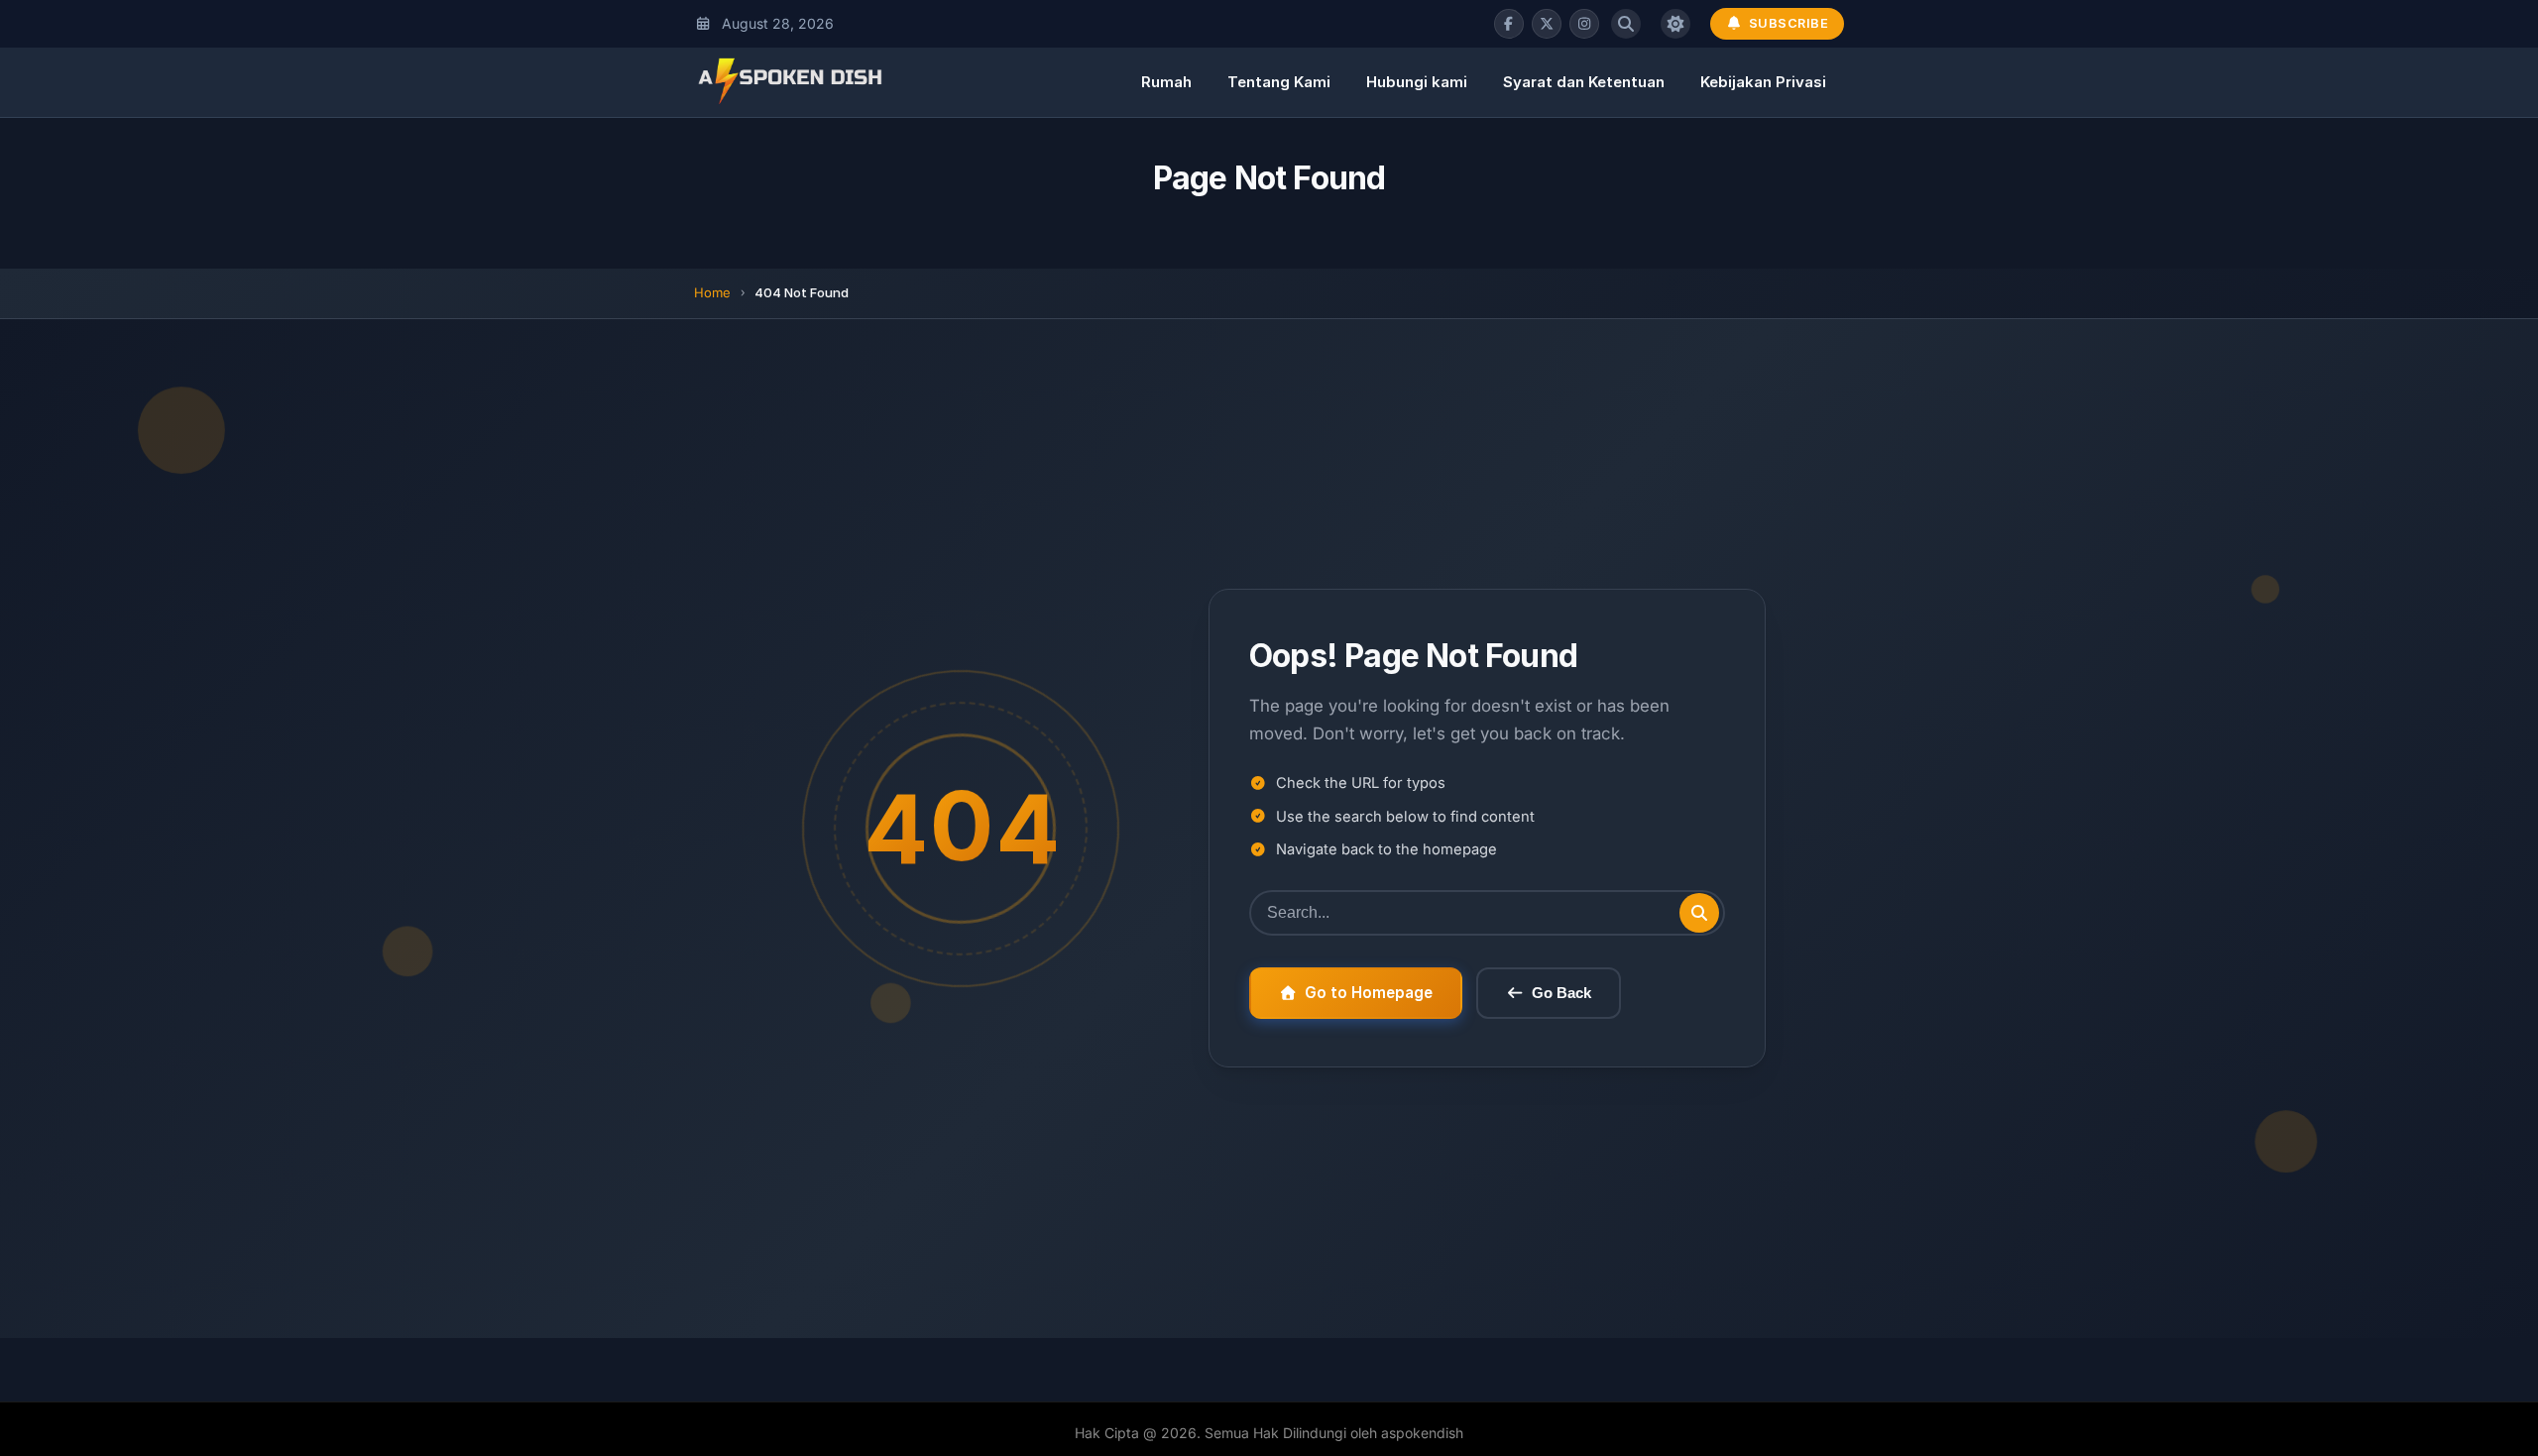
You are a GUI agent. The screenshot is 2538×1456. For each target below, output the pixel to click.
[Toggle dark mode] (1675, 24)
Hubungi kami (1417, 82)
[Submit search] (1699, 913)
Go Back (1561, 993)
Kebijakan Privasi (1763, 82)
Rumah (1166, 82)
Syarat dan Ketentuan (1584, 82)
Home (712, 292)
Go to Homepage (1369, 993)
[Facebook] (1509, 24)
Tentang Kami (1279, 82)
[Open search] (1626, 24)
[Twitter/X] (1547, 24)
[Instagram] (1584, 24)
